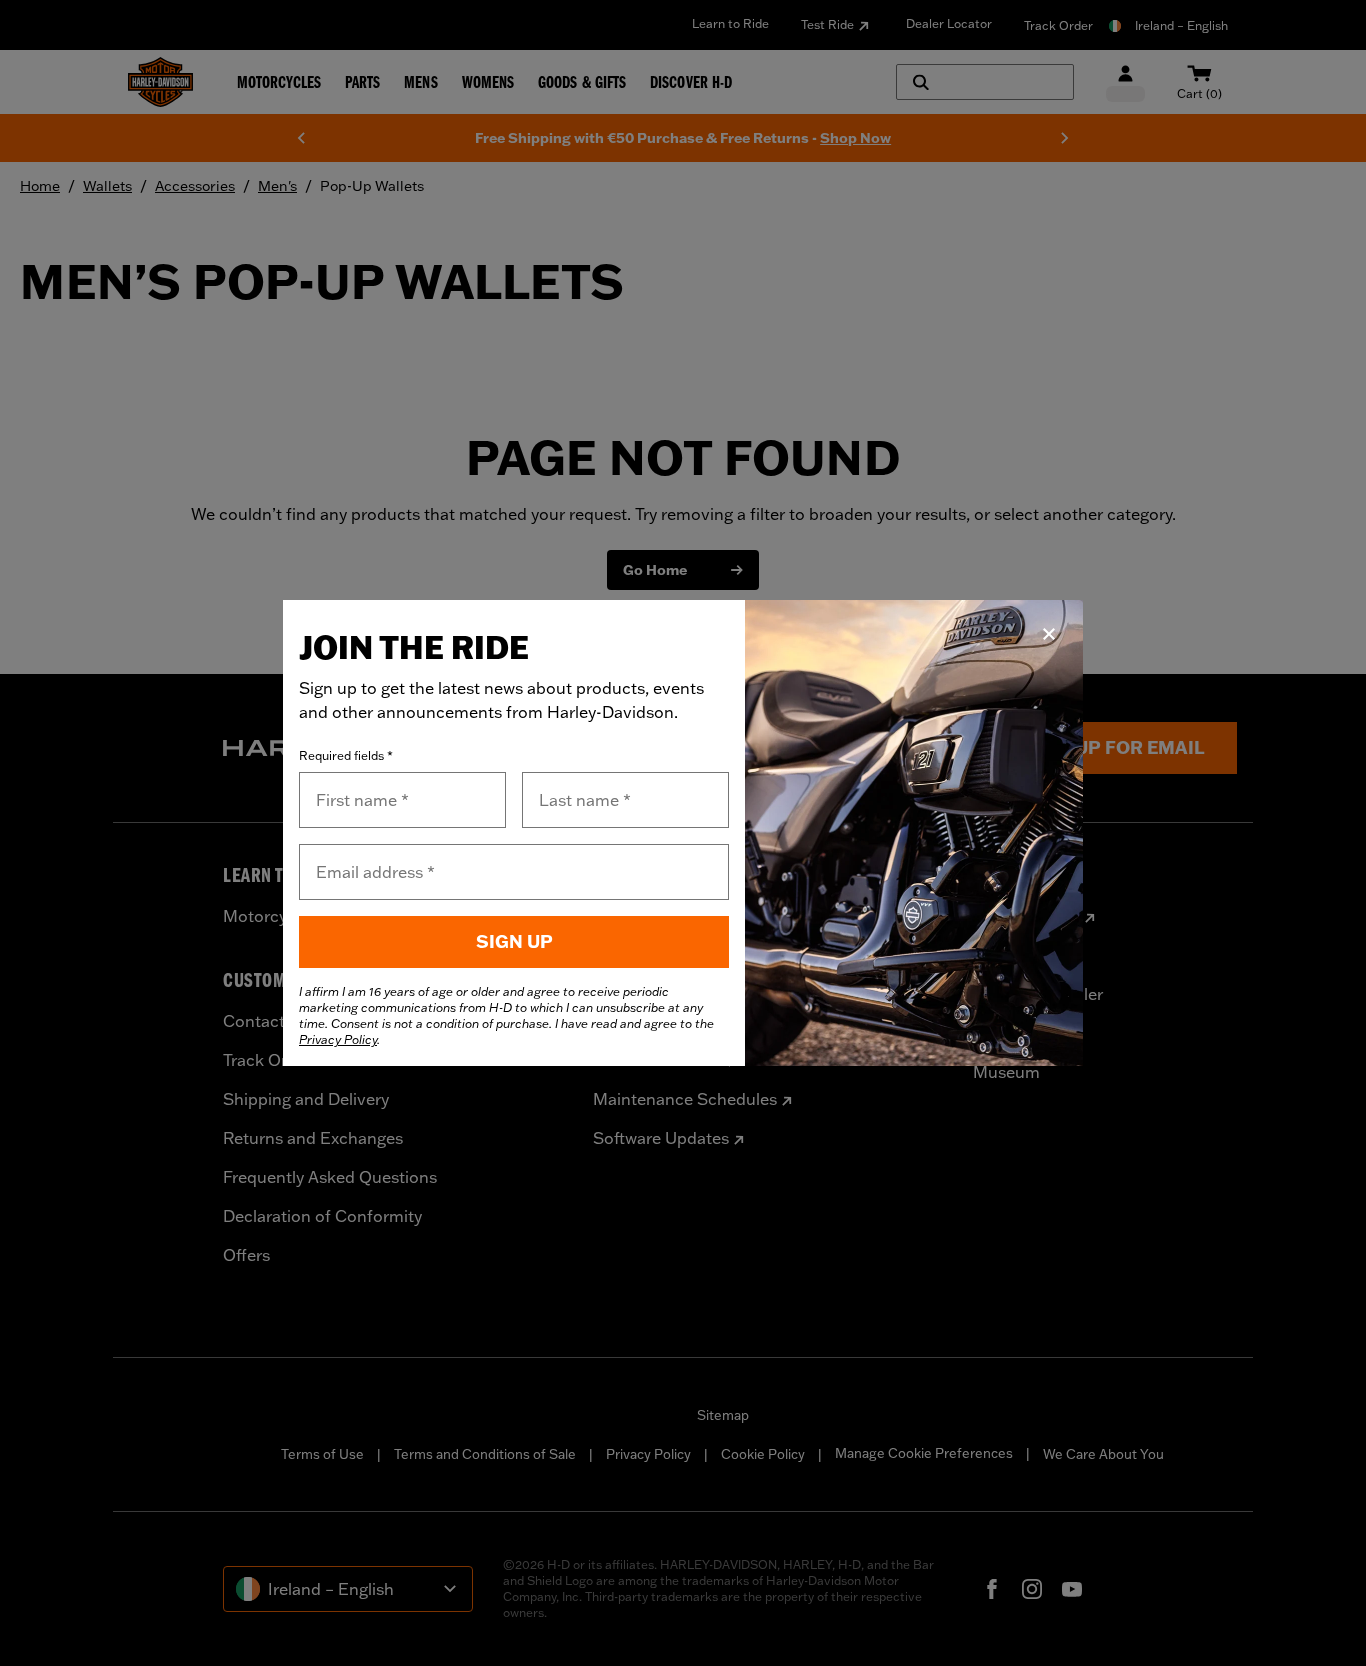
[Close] (1049, 634)
